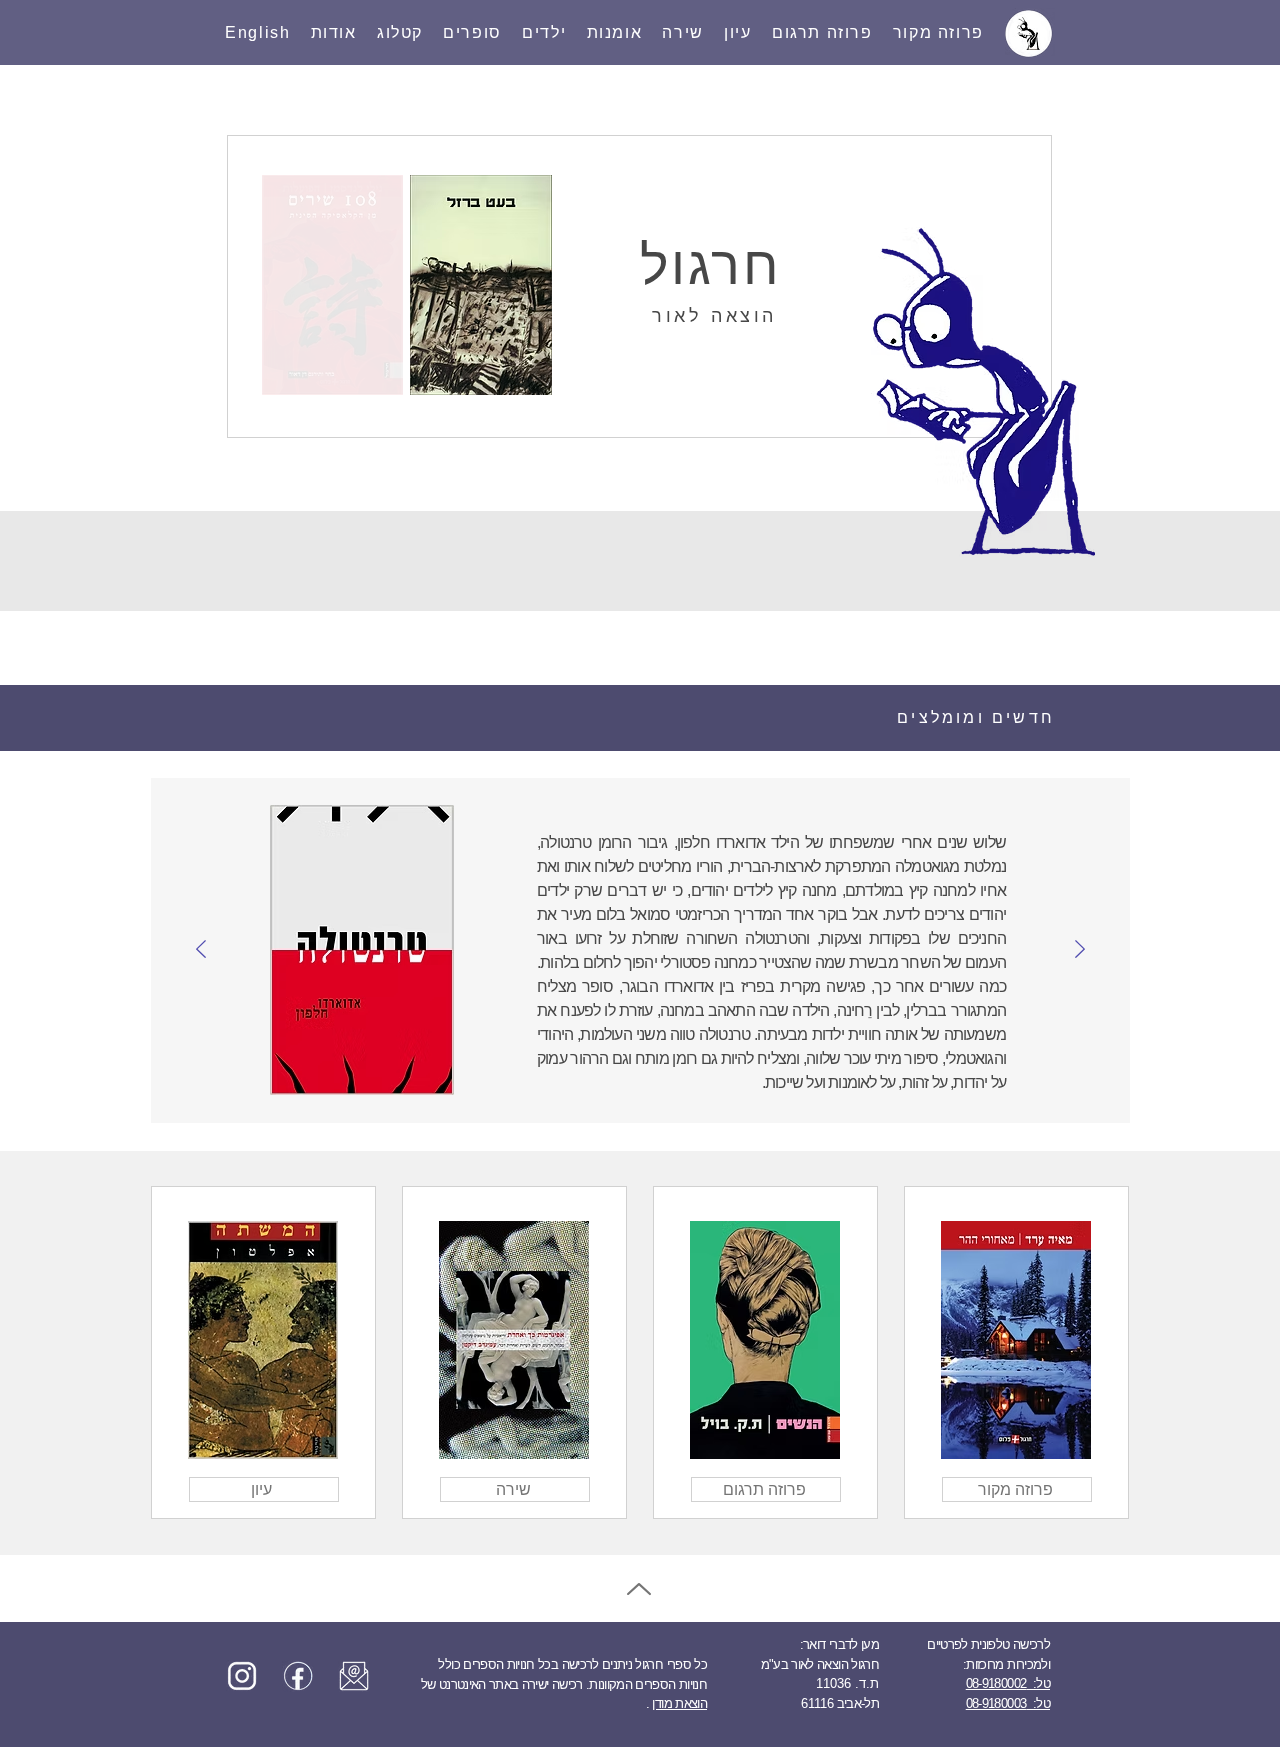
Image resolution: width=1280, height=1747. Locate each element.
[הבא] (201, 950)
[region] (1016, 1352)
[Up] (638, 1588)
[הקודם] (1080, 950)
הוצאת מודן (679, 1703)
